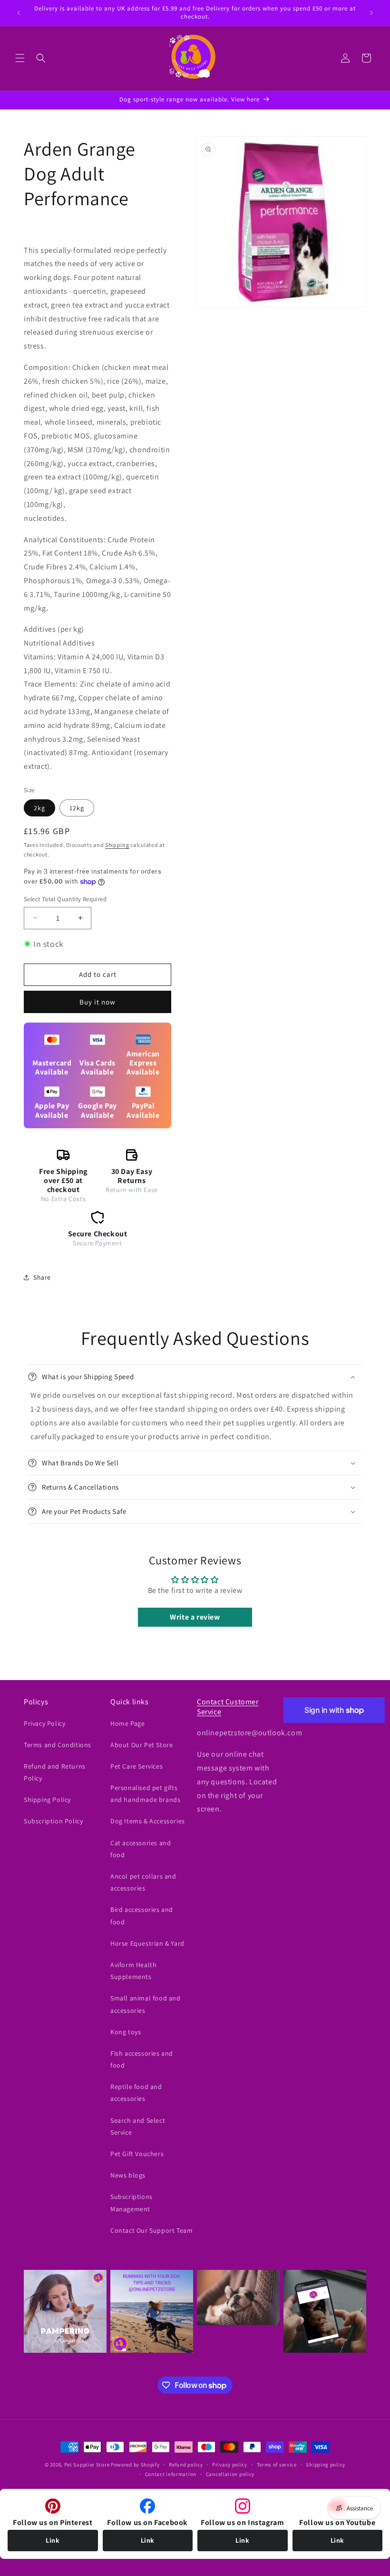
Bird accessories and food (142, 1915)
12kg (77, 808)
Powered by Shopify (135, 2465)
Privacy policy (230, 2465)
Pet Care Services (136, 1766)
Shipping (117, 845)
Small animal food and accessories (146, 2004)
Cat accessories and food (141, 1849)
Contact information (171, 2474)
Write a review (195, 1617)
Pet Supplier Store (87, 2465)
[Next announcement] (371, 13)
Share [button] (42, 1277)
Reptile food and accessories (136, 2093)
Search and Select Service (138, 2126)
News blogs (128, 2175)
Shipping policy (326, 2465)
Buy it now (97, 1002)
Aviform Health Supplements (133, 1971)
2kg (39, 808)
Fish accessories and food (142, 2059)
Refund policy (186, 2465)
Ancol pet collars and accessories (143, 1882)
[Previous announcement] (19, 13)
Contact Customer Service (228, 1707)
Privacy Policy (44, 1723)
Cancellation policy (230, 2474)
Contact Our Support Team (151, 2230)
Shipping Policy (47, 1800)
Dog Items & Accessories (148, 1821)
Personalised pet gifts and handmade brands (145, 1794)
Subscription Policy (53, 1821)
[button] (20, 58)
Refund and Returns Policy (55, 1772)
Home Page (127, 1723)
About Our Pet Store (141, 1745)
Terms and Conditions (58, 1745)
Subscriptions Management (132, 2203)
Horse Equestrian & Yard (147, 1943)
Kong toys (126, 2032)
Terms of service (277, 2465)
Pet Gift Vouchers (137, 2154)
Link (53, 2540)
